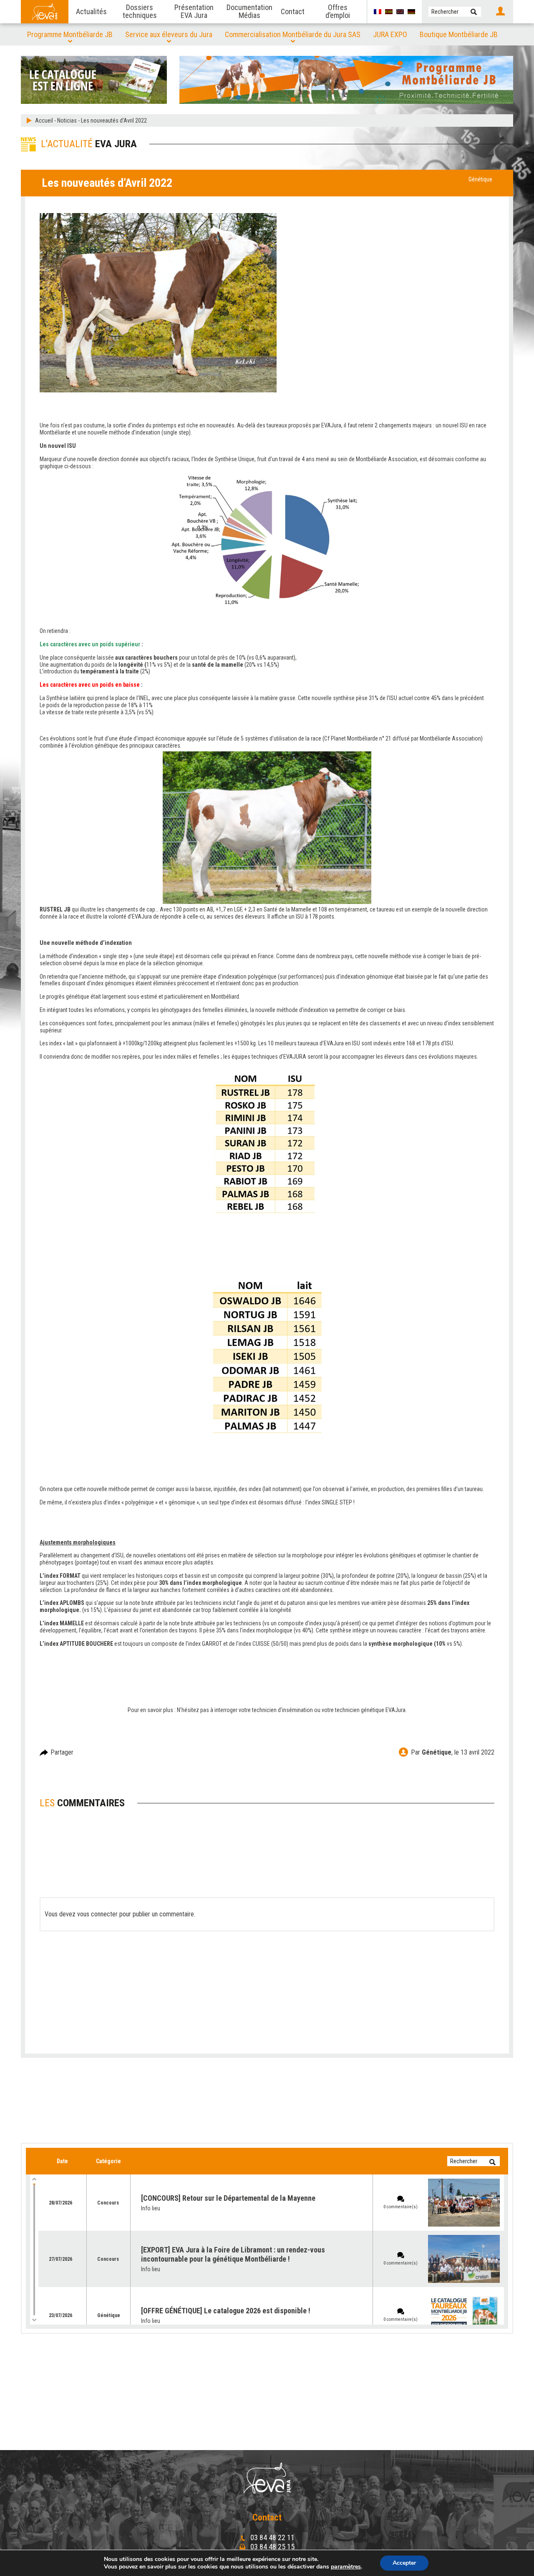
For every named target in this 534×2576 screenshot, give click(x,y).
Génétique (480, 179)
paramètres (346, 2567)
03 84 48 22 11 (272, 2537)
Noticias (67, 121)
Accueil (44, 121)
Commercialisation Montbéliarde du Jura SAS (293, 34)
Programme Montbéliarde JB (70, 34)
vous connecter (97, 1914)
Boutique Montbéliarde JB (459, 34)
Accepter (404, 2563)
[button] (474, 12)
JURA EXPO (390, 34)
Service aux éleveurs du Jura (169, 34)
